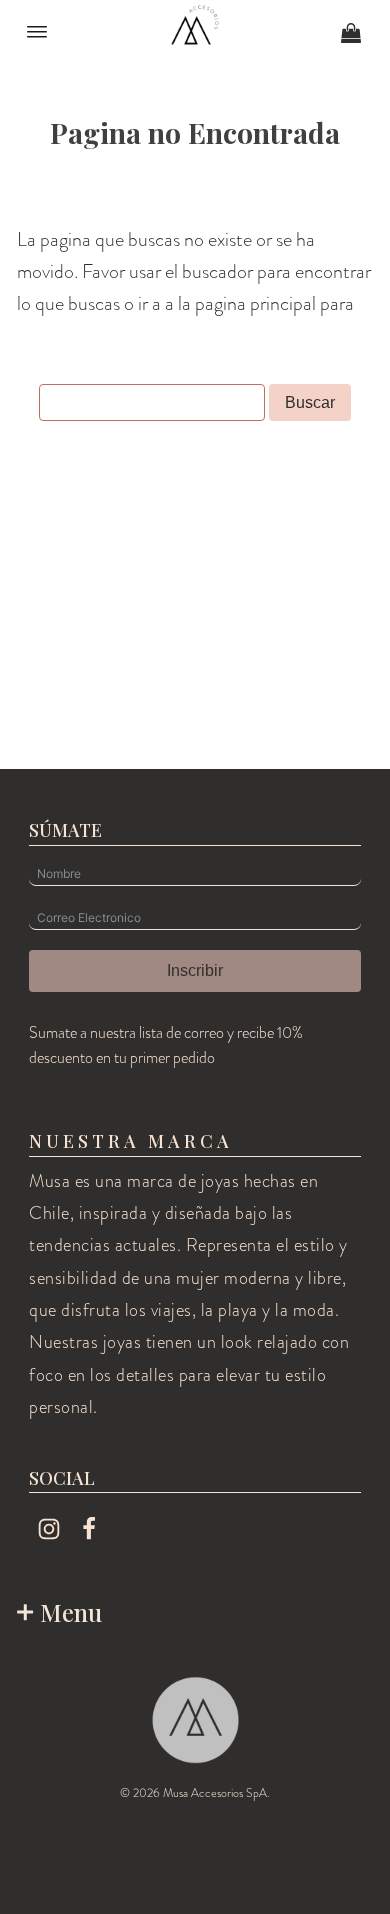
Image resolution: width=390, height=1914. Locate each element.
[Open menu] (37, 32)
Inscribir (195, 970)
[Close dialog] (368, 1651)
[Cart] (351, 35)
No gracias (257, 1882)
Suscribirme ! (257, 1829)
